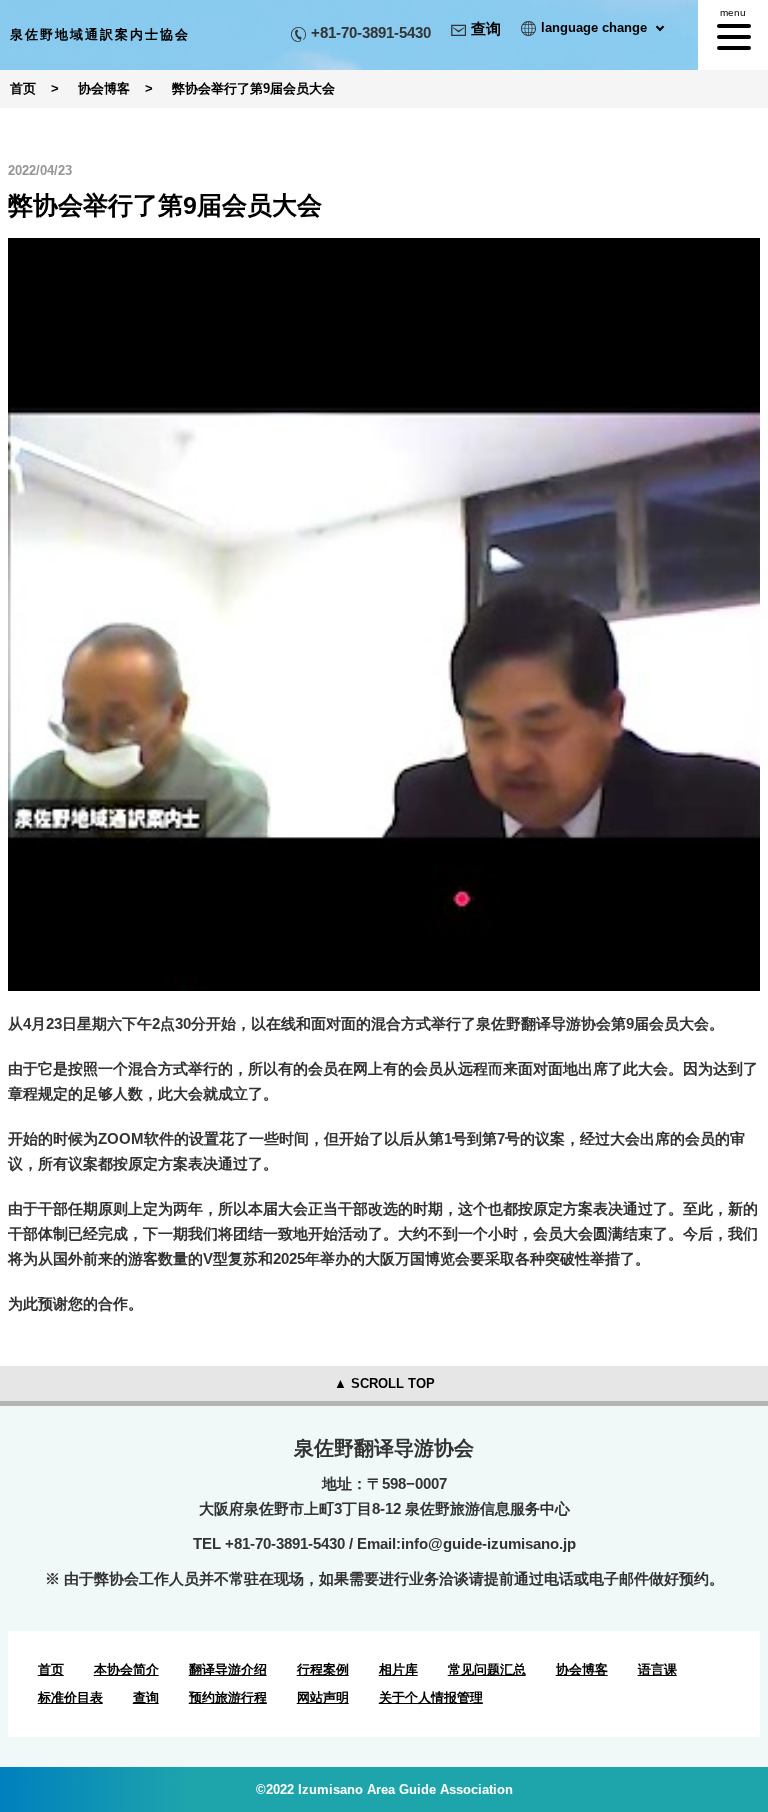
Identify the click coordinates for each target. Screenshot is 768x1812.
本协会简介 (126, 1669)
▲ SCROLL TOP (384, 1383)
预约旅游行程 (228, 1697)
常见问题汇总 (487, 1669)
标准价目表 (70, 1697)
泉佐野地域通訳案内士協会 (100, 34)
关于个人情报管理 (431, 1697)
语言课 (657, 1669)
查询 (486, 28)
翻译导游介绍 (228, 1669)
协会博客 (582, 1669)
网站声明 (323, 1697)
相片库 (398, 1669)
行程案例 (323, 1669)
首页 (51, 1669)
